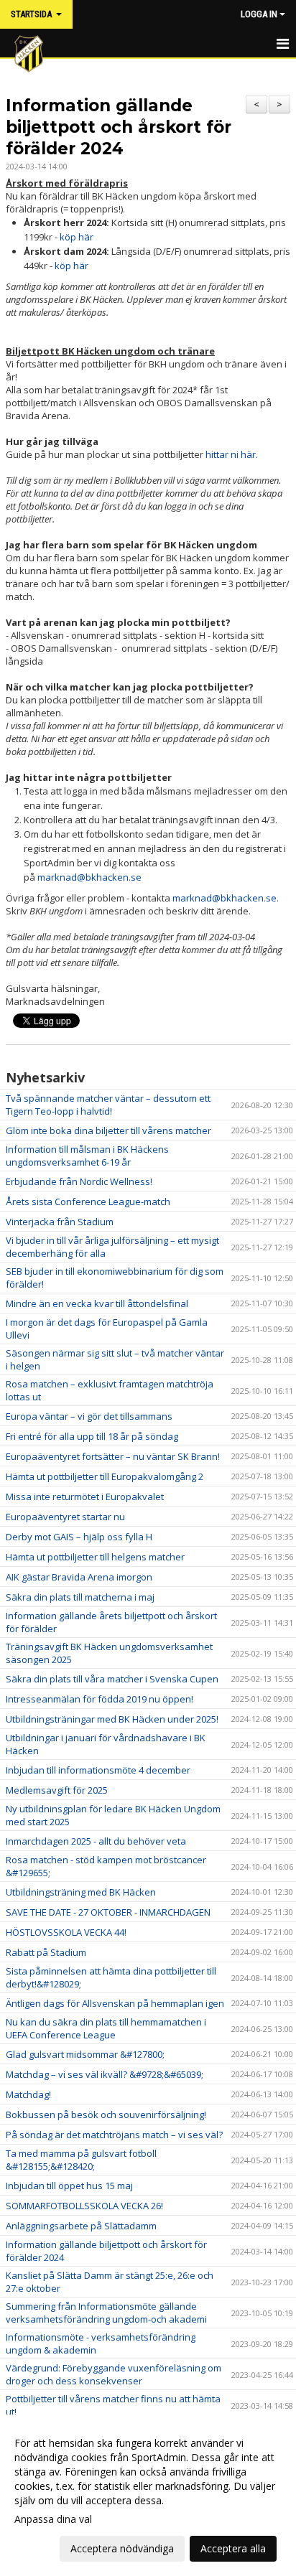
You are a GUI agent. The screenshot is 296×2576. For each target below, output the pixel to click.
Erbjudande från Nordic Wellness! (79, 1181)
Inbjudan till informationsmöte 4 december (98, 1770)
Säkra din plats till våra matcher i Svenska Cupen (112, 1679)
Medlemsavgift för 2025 (57, 1790)
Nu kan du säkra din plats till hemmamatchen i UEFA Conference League (106, 2028)
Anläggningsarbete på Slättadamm (81, 2226)
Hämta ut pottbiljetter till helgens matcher (95, 1557)
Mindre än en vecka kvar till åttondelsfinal (97, 1303)
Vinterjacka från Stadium (60, 1222)
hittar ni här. (232, 454)
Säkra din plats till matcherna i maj (80, 1597)
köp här (77, 237)
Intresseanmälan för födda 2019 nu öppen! (100, 1699)
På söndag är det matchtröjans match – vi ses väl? (114, 2135)
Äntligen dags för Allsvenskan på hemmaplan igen (115, 2003)
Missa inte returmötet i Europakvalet (85, 1497)
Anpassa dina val (53, 2519)
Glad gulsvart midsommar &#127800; (85, 2054)
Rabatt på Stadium (46, 1952)
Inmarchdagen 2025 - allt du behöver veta (96, 1841)
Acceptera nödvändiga (122, 2548)
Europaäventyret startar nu (65, 1517)
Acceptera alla (233, 2548)
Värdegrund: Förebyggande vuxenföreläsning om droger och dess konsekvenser (114, 2374)
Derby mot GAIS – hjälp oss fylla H (79, 1537)
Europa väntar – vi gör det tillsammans (89, 1416)
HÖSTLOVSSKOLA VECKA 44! (66, 1932)
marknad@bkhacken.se (89, 877)
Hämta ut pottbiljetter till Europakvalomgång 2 (105, 1476)
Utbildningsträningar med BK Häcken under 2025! (112, 1719)
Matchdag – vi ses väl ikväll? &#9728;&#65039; (105, 2074)
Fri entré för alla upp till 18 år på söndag (92, 1436)
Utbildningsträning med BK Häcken (81, 1892)
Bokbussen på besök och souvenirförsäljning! (106, 2114)
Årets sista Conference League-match (88, 1202)
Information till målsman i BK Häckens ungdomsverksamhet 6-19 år (87, 1156)
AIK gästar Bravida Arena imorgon (79, 1577)
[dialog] (148, 2495)
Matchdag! (28, 2094)
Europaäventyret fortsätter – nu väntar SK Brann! (113, 1456)
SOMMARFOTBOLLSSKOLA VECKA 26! (84, 2206)
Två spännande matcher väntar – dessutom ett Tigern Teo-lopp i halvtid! (108, 1105)
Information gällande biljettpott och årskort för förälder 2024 (119, 127)
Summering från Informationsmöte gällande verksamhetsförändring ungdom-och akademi (106, 2313)
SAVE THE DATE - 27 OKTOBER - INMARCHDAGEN (108, 1912)
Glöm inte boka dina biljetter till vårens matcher (108, 1130)
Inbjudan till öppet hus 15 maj (69, 2186)
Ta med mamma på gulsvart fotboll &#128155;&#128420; (81, 2160)
